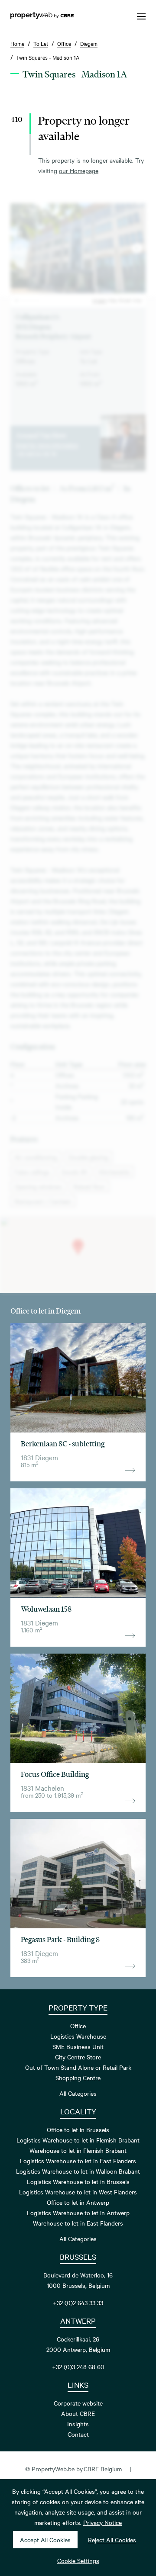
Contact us (123, 465)
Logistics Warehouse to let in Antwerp (78, 2213)
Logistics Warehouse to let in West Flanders (78, 2192)
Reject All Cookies (112, 2540)
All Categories (78, 2093)
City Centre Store (78, 2057)
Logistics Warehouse (78, 2036)
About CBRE (78, 2413)
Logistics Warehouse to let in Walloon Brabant (78, 2171)
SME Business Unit (78, 2046)
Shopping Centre (78, 2078)
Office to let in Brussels (78, 2130)
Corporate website (78, 2403)
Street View (130, 300)
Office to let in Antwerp (78, 2202)
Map (113, 300)
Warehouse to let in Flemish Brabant (78, 2150)
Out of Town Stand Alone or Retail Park (78, 2067)
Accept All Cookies (45, 2540)
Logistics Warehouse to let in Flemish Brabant (78, 2140)
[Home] (42, 16)
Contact (78, 2434)
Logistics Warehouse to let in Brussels (78, 2181)
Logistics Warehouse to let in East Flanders (78, 2161)
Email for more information (47, 445)
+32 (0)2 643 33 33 (78, 2303)
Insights (78, 2424)
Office (78, 2026)
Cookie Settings (78, 2560)
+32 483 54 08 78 (36, 453)
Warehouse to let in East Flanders (78, 2223)
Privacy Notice (102, 2522)
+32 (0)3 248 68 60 (78, 2367)
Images (99, 300)
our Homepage (79, 170)
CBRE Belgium (103, 2469)
